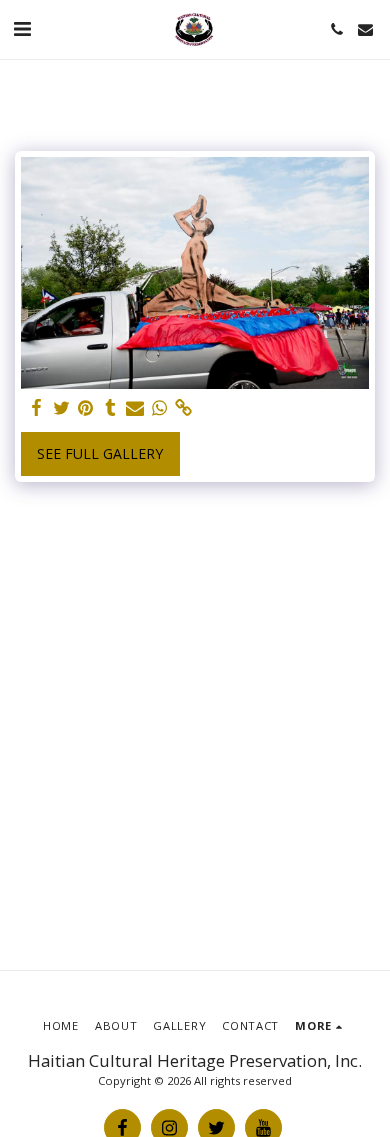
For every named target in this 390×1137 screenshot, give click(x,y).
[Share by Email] (135, 408)
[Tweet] (62, 408)
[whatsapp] (160, 408)
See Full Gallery (100, 453)
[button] (22, 28)
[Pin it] (86, 408)
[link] (184, 408)
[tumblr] (111, 408)
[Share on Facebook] (37, 408)
